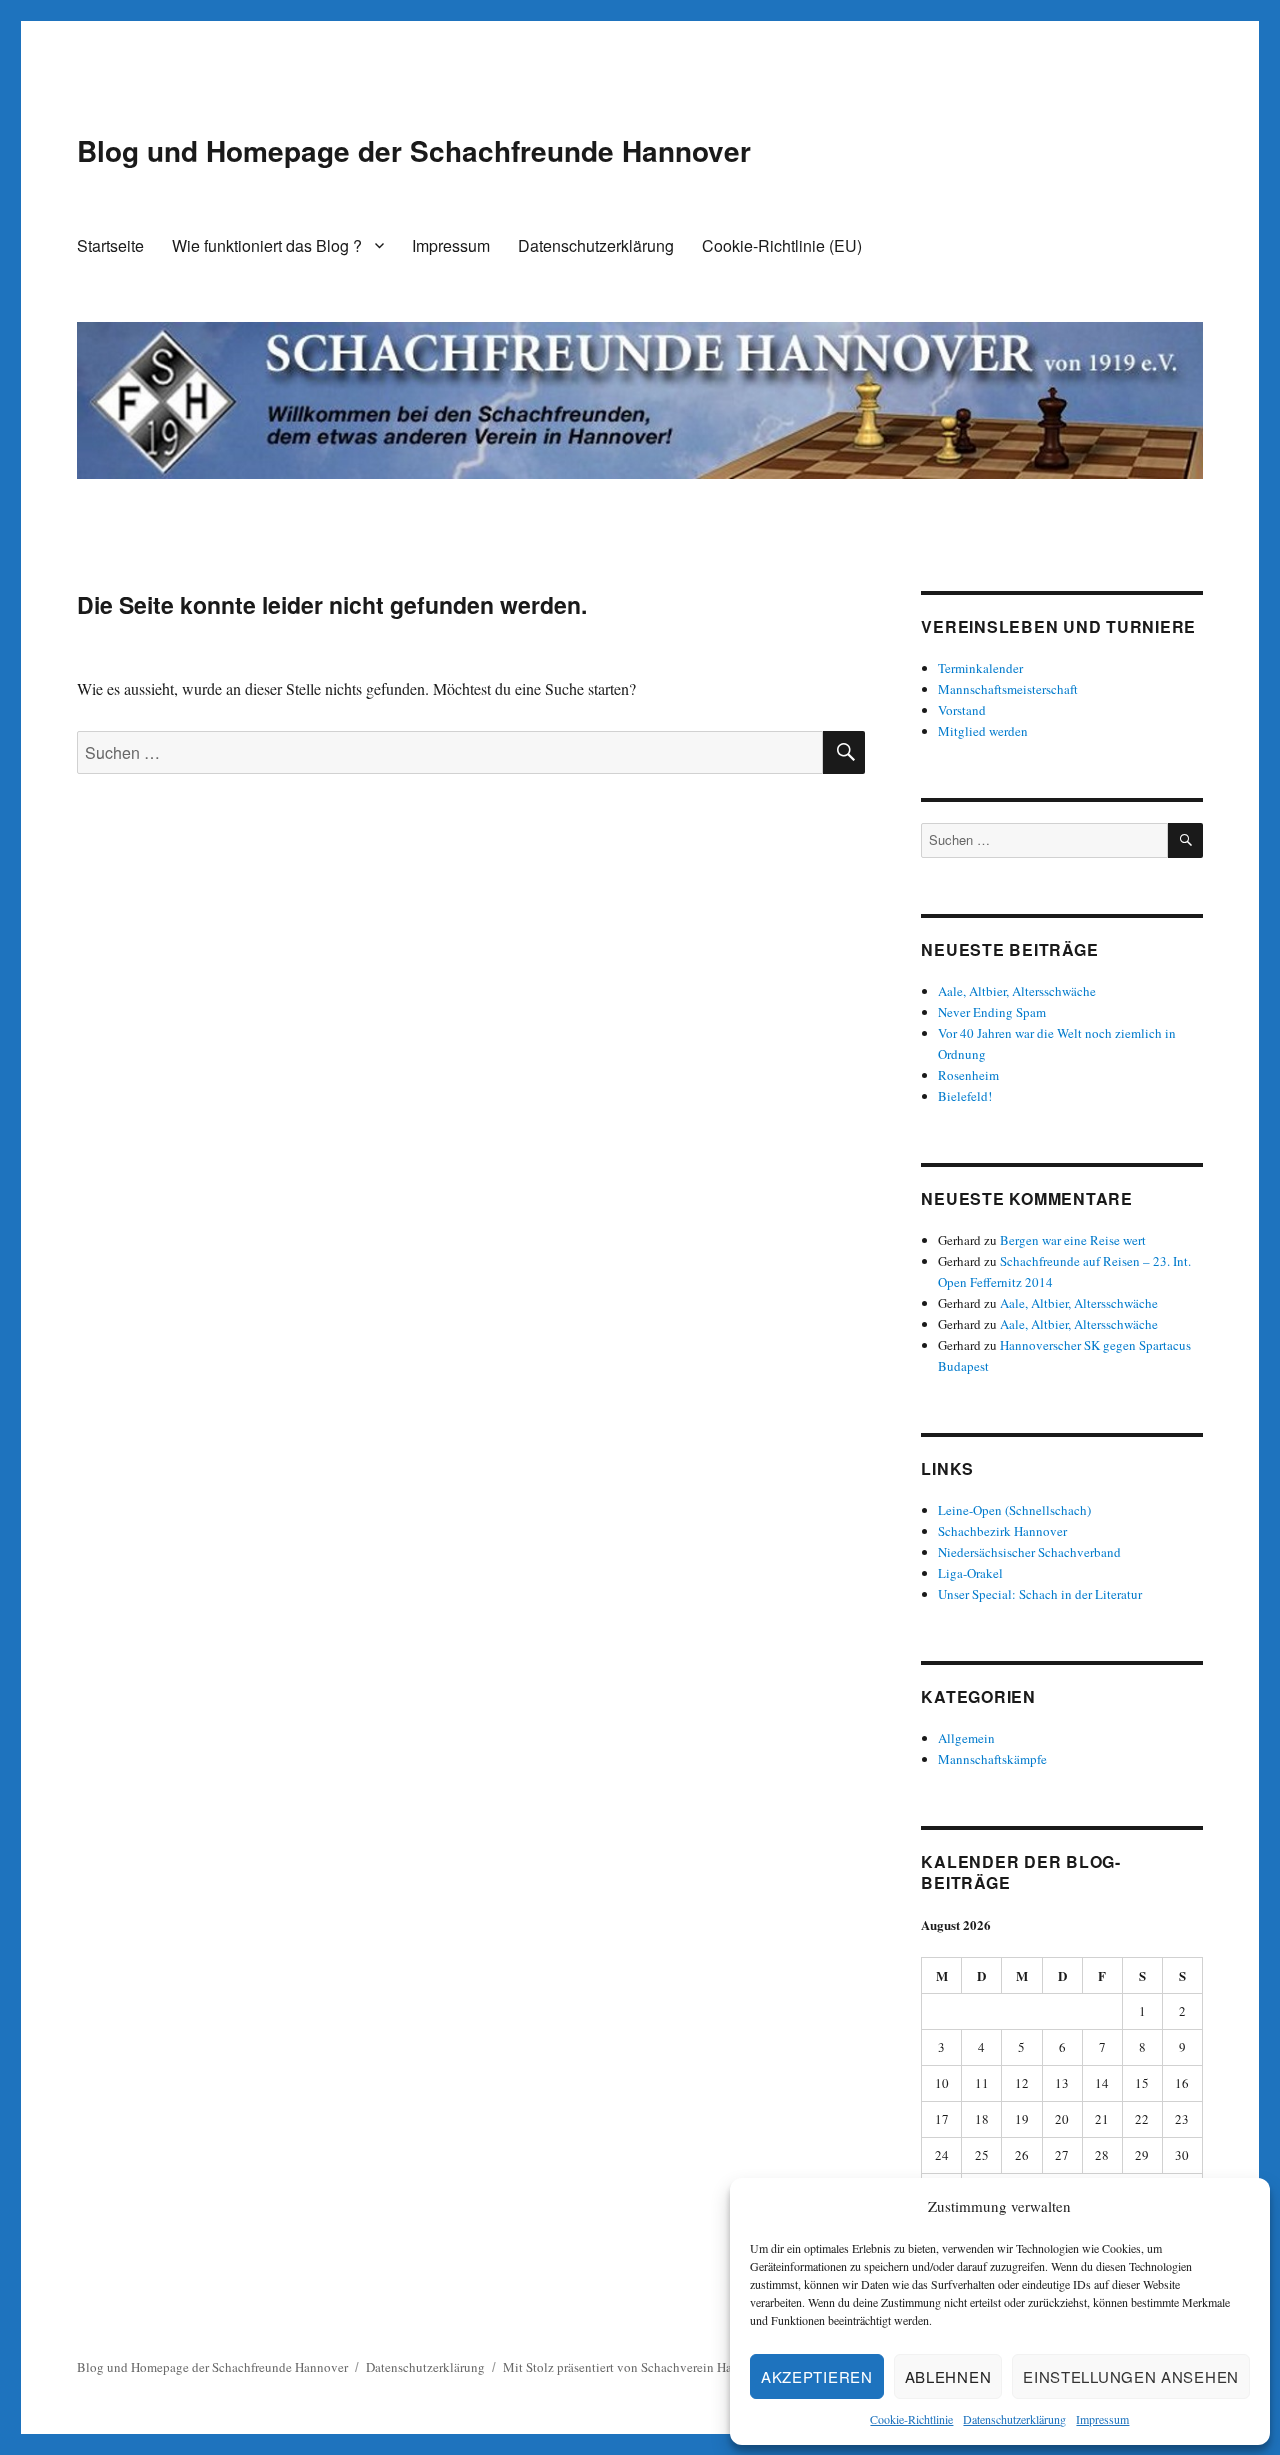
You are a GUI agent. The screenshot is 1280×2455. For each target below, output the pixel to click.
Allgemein (966, 1738)
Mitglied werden (983, 731)
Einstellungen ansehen (1131, 2376)
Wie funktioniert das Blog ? (267, 245)
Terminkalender (980, 668)
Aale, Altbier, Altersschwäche (1017, 991)
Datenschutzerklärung (1014, 2419)
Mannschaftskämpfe (992, 1759)
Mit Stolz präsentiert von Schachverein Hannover (636, 2367)
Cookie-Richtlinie (911, 2419)
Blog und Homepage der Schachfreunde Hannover (414, 150)
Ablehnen (948, 2376)
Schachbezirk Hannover (1002, 1531)
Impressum (1102, 2419)
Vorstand (962, 710)
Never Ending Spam (992, 1012)
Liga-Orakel (970, 1573)
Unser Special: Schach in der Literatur (1040, 1594)
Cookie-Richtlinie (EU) (782, 245)
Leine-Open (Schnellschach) (1014, 1510)
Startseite (110, 245)
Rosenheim (968, 1075)
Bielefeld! (965, 1096)
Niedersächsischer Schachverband (1029, 1552)
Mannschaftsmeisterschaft (1008, 689)
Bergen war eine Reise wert (1073, 1240)
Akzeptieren (817, 2376)
